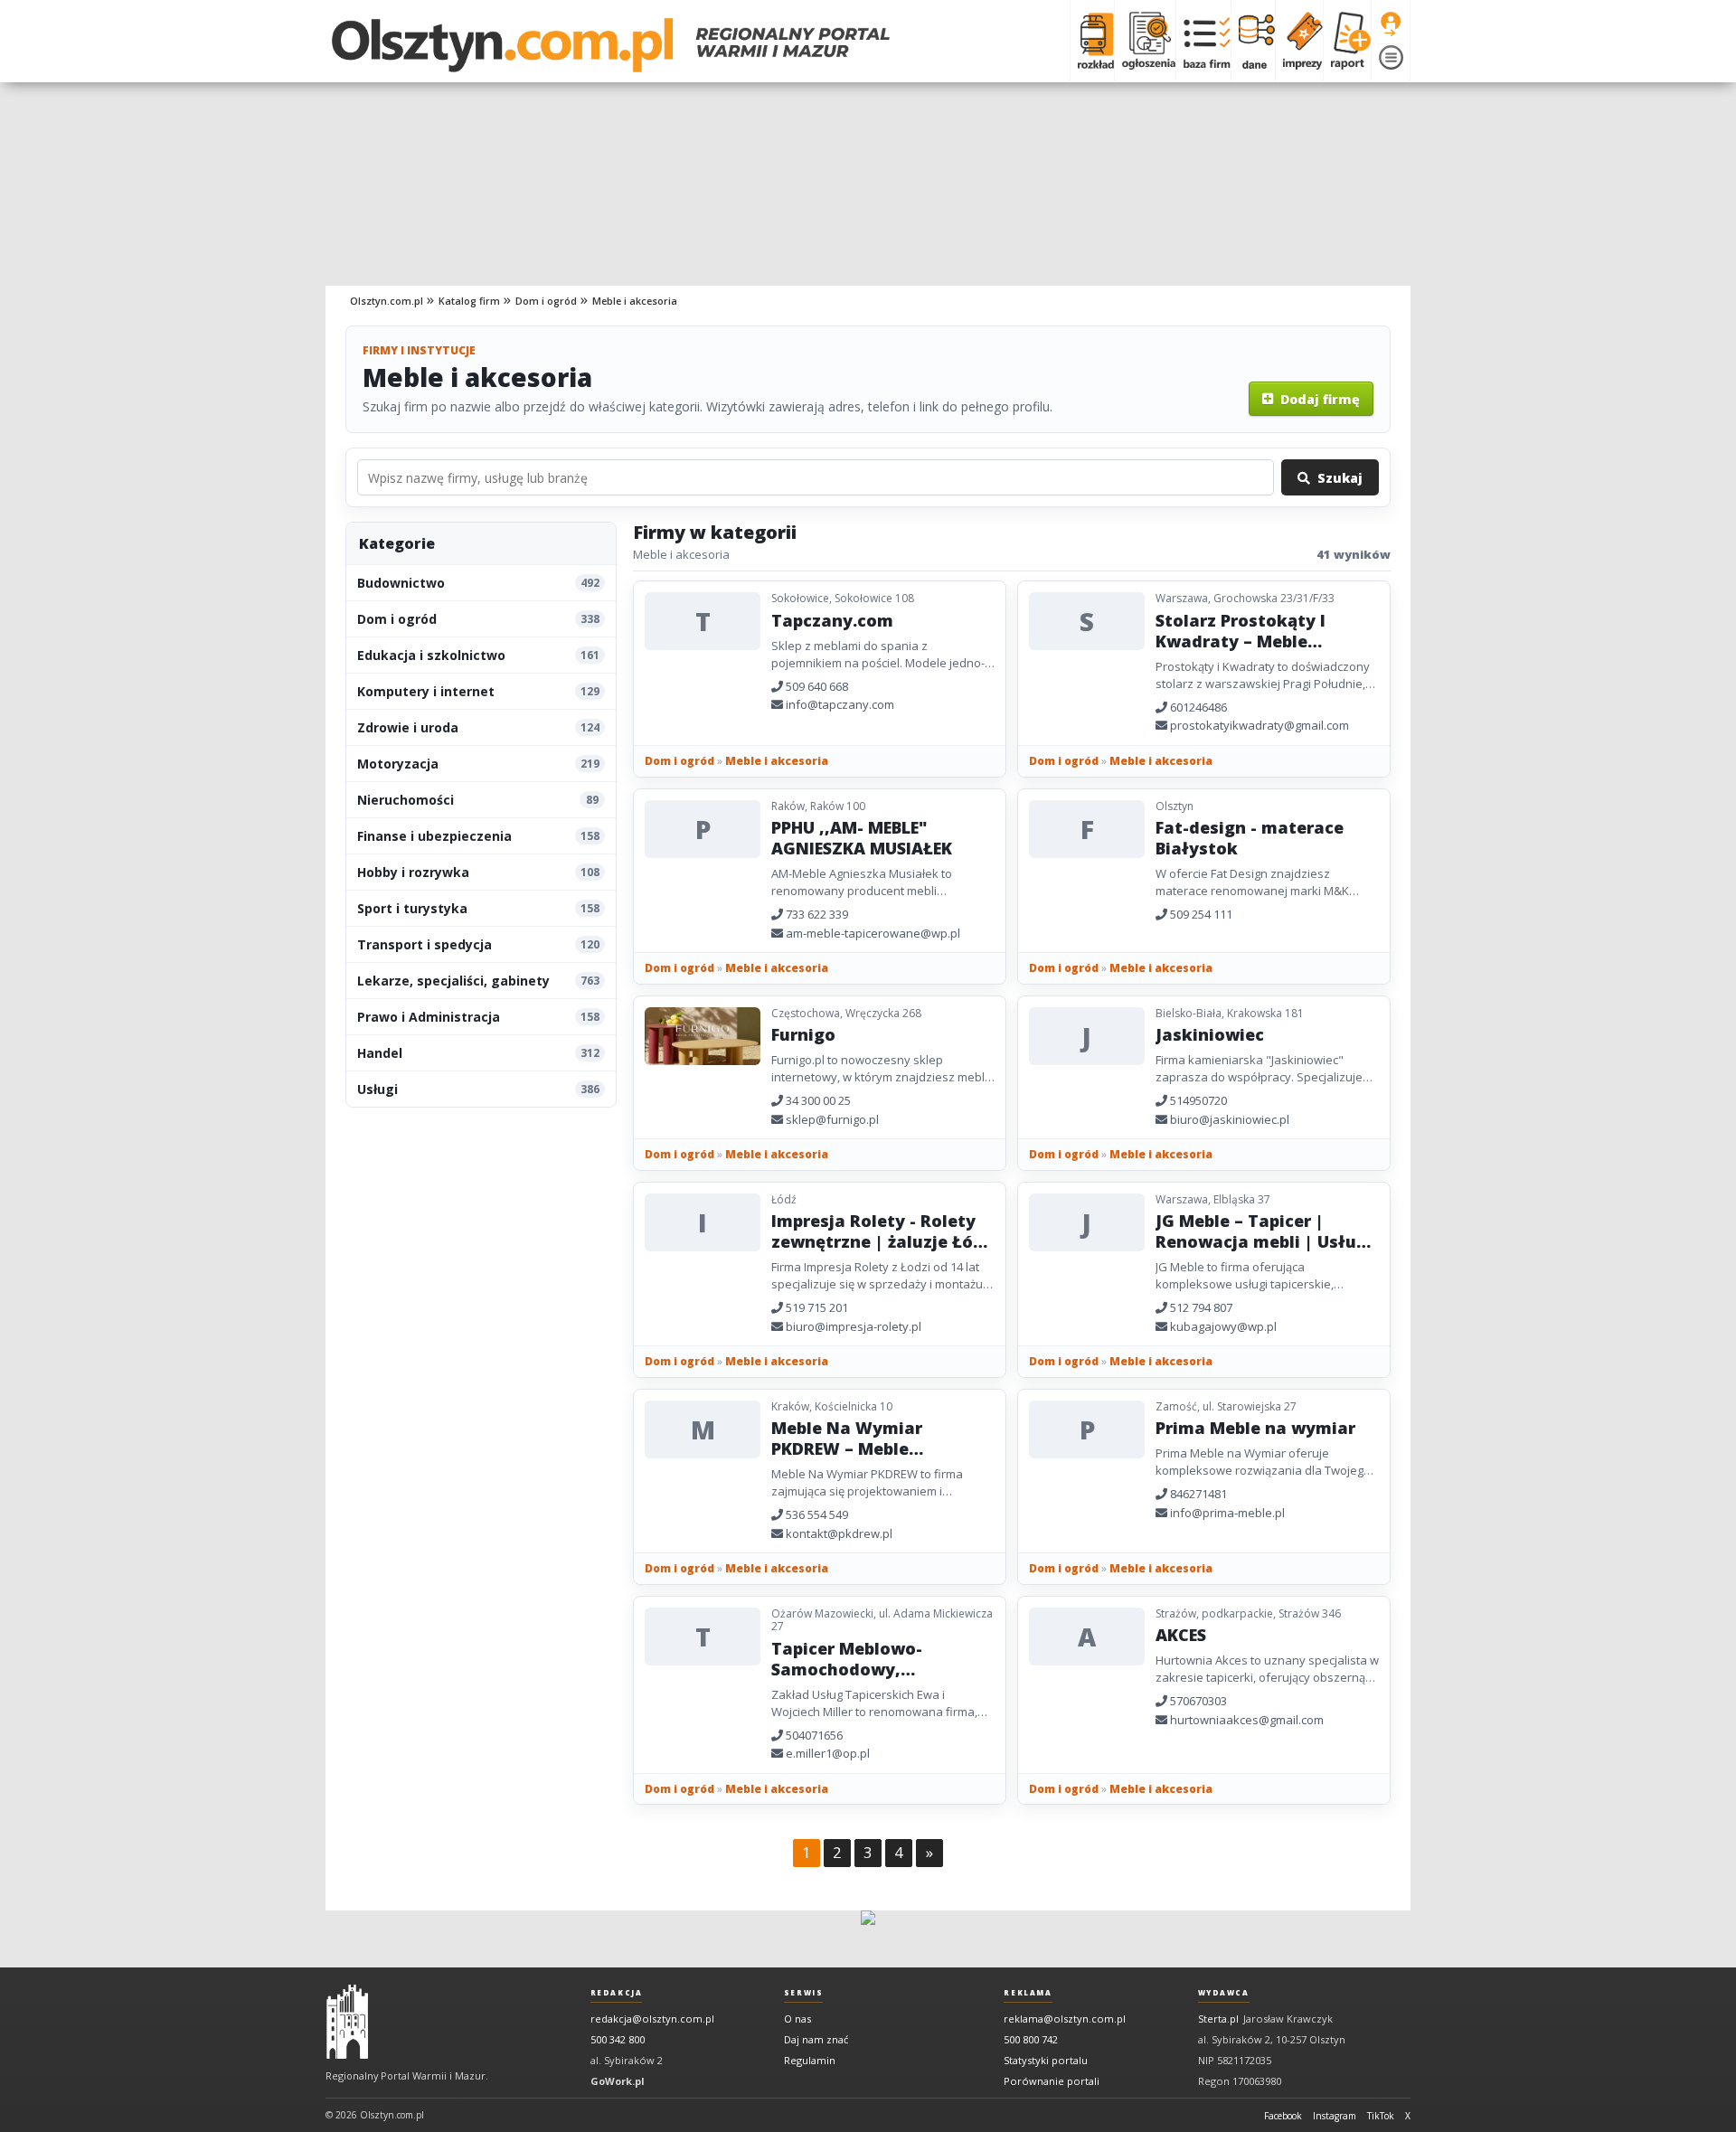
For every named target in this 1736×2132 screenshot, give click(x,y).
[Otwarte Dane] (1253, 41)
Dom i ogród (546, 301)
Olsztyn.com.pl (387, 301)
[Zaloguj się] (1391, 24)
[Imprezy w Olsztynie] (1299, 41)
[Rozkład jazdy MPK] (1092, 41)
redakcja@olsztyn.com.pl (652, 2019)
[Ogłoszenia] (1145, 41)
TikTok (1381, 2116)
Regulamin (810, 2060)
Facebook (1283, 2116)
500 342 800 (618, 2039)
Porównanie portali (1052, 2081)
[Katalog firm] (1203, 41)
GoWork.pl (618, 2081)
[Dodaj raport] (1347, 41)
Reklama (1028, 1993)
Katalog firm (469, 301)
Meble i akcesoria (635, 301)
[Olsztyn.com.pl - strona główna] (347, 2022)
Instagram (1335, 2116)
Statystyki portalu (1046, 2060)
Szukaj (1336, 478)
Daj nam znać (816, 2039)
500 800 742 (1031, 2039)
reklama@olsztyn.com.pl (1065, 2019)
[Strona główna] (611, 45)
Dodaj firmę (1316, 399)
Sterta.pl (1218, 2019)
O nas (797, 2019)
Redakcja (617, 1993)
